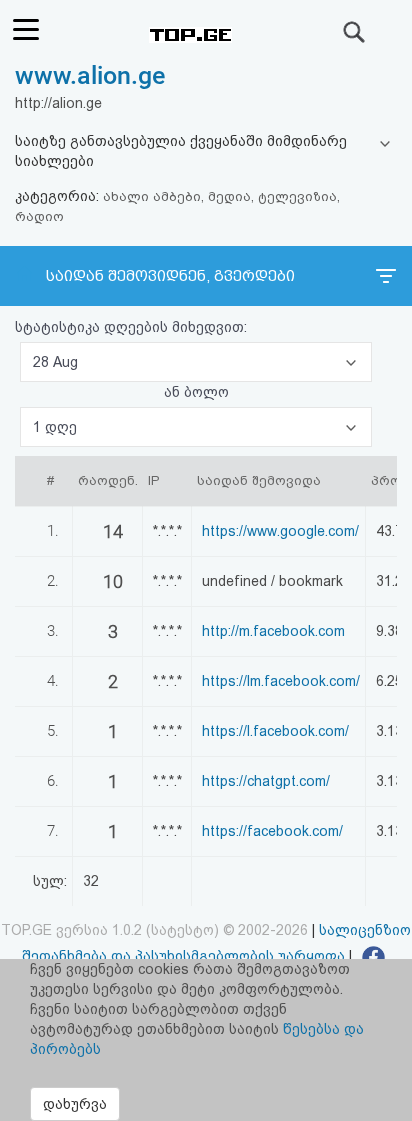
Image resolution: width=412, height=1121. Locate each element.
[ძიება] (355, 32)
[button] (196, 362)
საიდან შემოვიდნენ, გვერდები (170, 276)
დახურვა (75, 1104)
